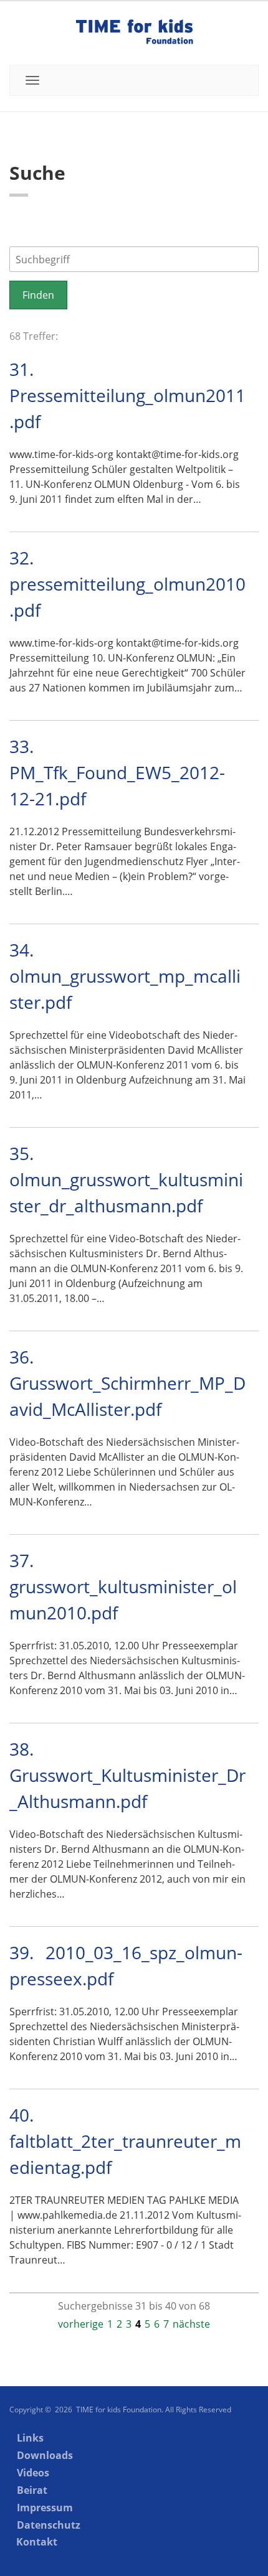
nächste (191, 2324)
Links (30, 2438)
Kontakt (37, 2542)
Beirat (32, 2490)
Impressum (45, 2508)
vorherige (81, 2324)
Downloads (45, 2455)
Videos (33, 2473)
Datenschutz (49, 2525)
